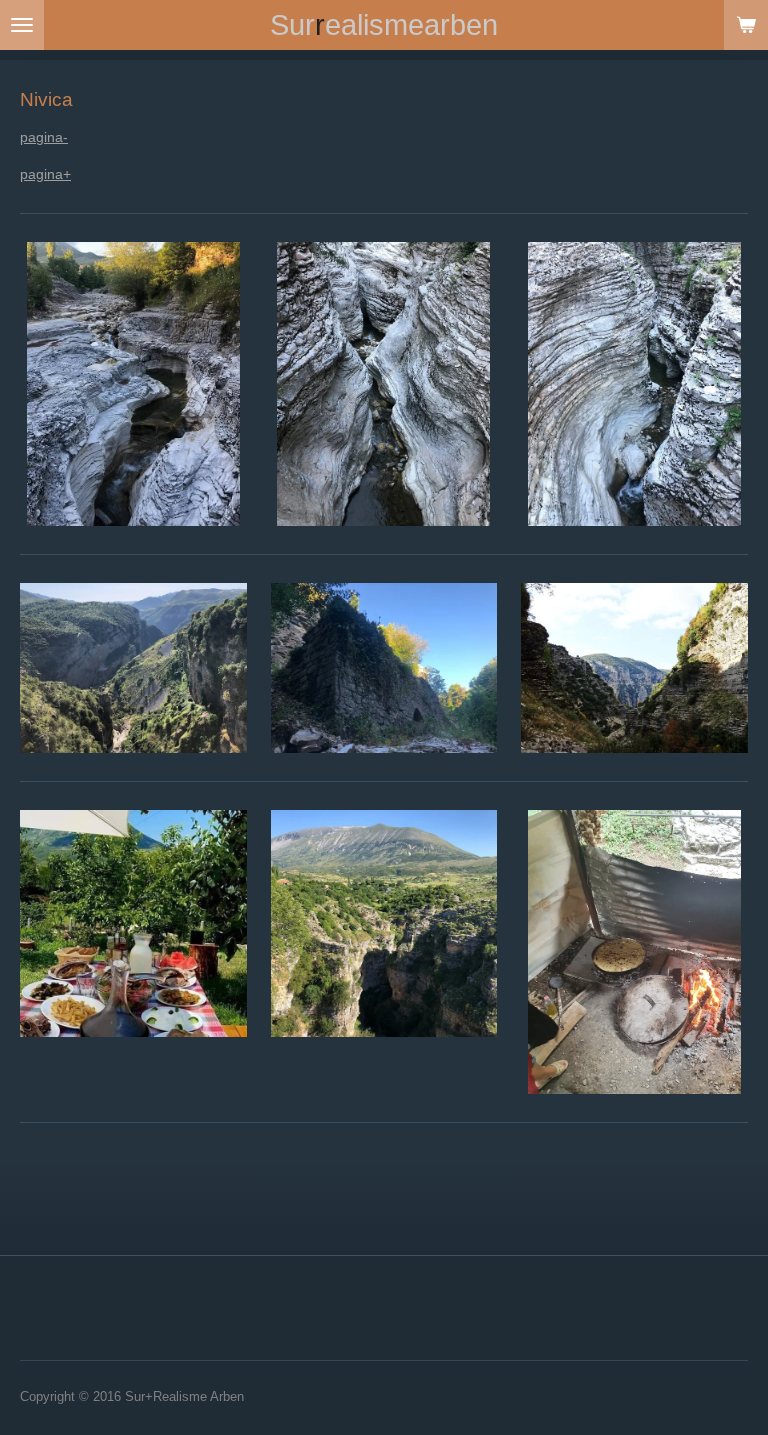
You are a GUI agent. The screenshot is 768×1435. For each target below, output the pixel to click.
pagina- (44, 137)
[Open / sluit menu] (22, 25)
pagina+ (45, 174)
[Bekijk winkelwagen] (746, 25)
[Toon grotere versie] (133, 384)
